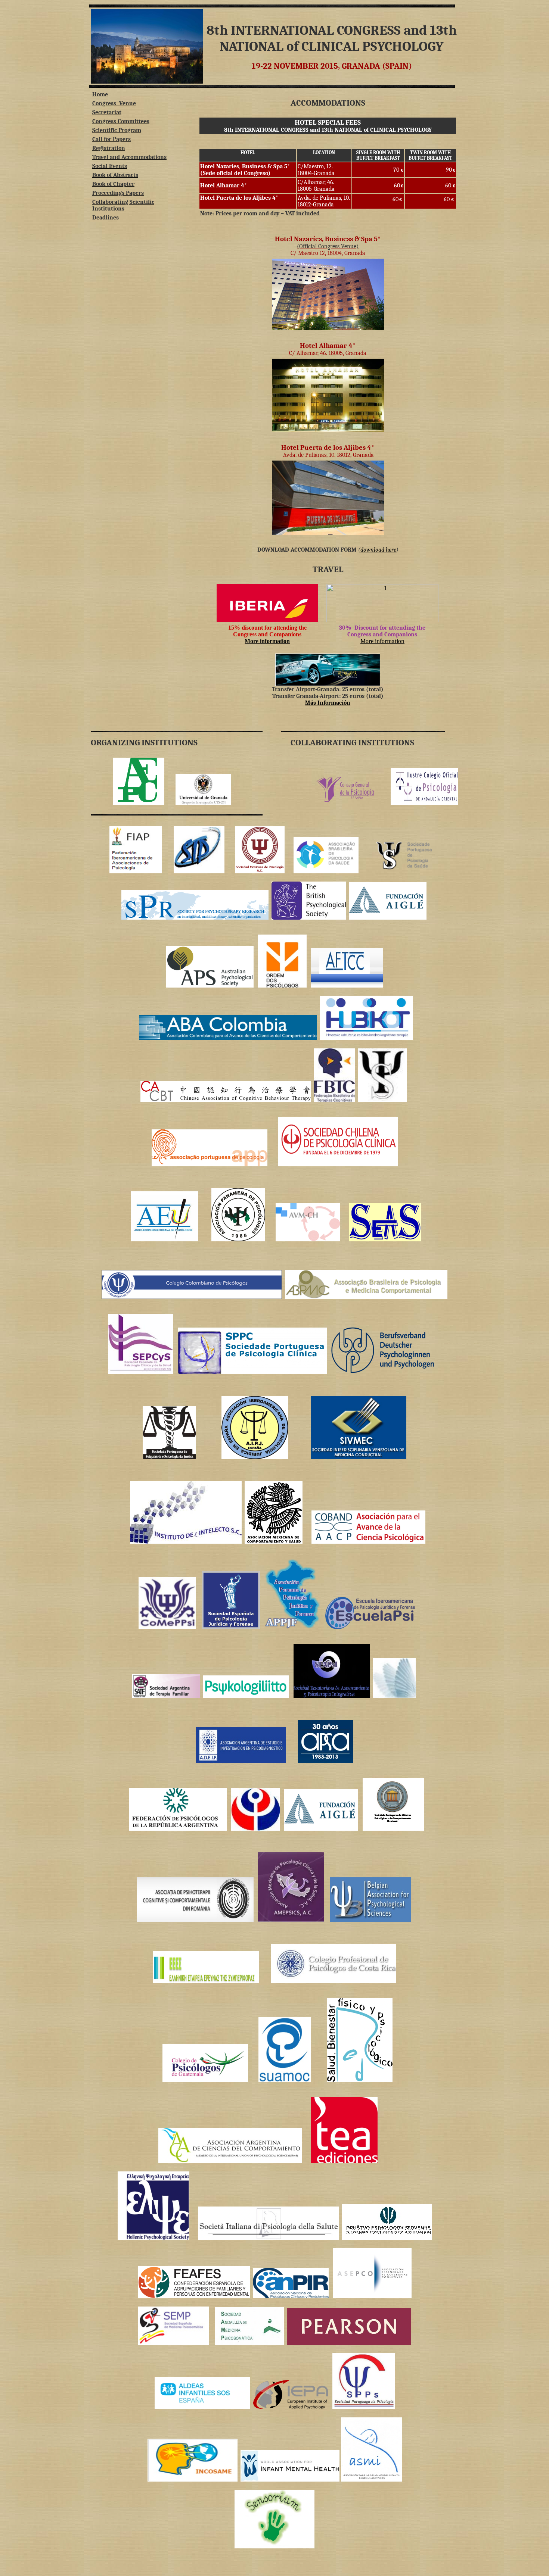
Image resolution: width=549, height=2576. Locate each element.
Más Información (328, 703)
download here (378, 550)
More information (382, 641)
